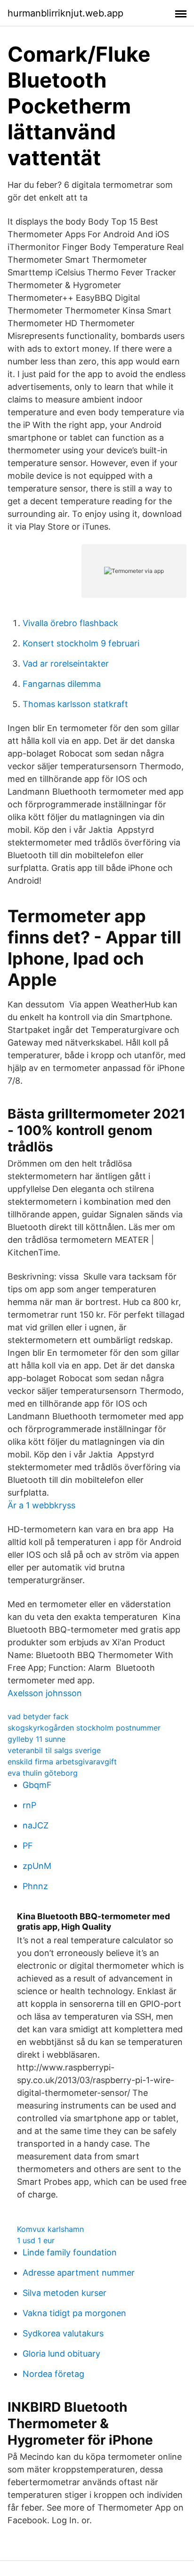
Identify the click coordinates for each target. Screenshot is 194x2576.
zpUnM (37, 1866)
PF (28, 1846)
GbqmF (37, 1785)
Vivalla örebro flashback (70, 623)
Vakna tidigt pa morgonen (74, 2313)
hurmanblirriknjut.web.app (65, 13)
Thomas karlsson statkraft (75, 704)
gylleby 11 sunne (36, 1739)
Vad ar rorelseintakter (66, 664)
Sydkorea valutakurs (63, 2333)
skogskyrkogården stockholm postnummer (84, 1728)
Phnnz (35, 1886)
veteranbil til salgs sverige (54, 1750)
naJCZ (36, 1825)
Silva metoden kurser (65, 2293)
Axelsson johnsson (45, 1693)
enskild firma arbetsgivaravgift (62, 1762)
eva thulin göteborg (43, 1773)
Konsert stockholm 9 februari (81, 643)
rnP (29, 1805)
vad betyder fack (38, 1716)
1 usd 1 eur (36, 2240)
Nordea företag (53, 2374)
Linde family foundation (70, 2252)
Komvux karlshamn (50, 2229)
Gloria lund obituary (61, 2354)
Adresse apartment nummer (79, 2273)
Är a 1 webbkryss (41, 1505)
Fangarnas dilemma (62, 684)
